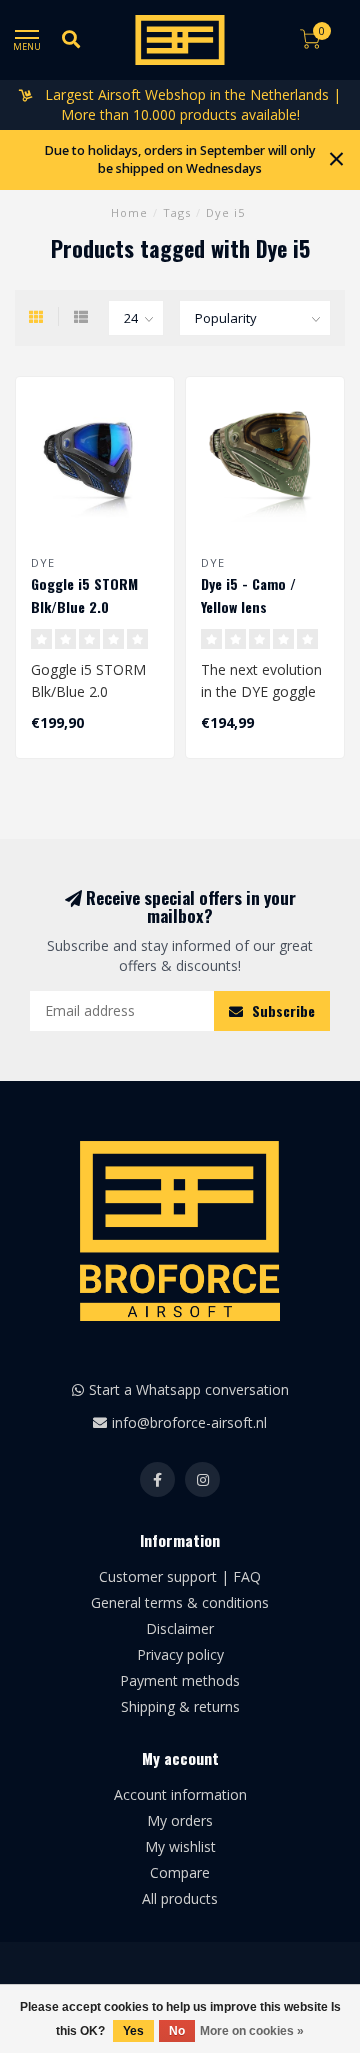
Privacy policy (180, 1654)
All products (180, 1898)
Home (129, 212)
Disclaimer (180, 1628)
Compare (180, 1872)
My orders (180, 1820)
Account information (180, 1794)
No (177, 2031)
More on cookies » (252, 2031)
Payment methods (180, 1680)
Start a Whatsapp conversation (189, 1389)
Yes (133, 2031)
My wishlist (180, 1846)
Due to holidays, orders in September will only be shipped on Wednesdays (180, 159)
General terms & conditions (180, 1602)
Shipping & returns (180, 1706)
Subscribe (281, 1010)
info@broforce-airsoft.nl (189, 1422)
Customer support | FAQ (180, 1576)
